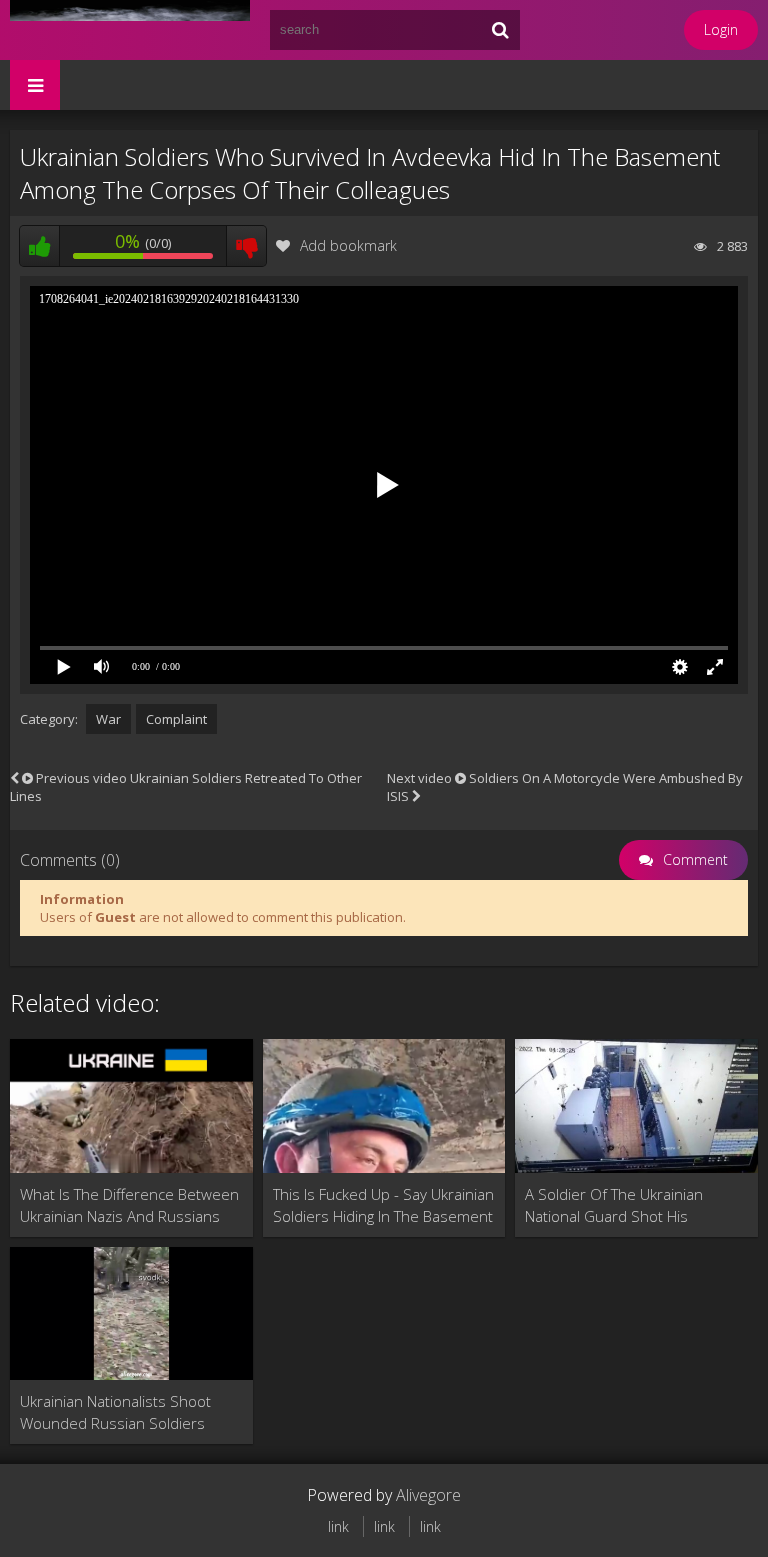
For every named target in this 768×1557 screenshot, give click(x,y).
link (338, 1526)
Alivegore (428, 1495)
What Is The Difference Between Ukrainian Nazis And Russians (129, 1205)
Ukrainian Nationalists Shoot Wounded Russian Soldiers (115, 1412)
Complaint (176, 719)
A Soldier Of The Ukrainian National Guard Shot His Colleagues (614, 1205)
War (108, 719)
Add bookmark (348, 245)
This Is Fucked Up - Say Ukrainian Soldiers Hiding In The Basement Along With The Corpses (383, 1205)
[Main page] (130, 30)
